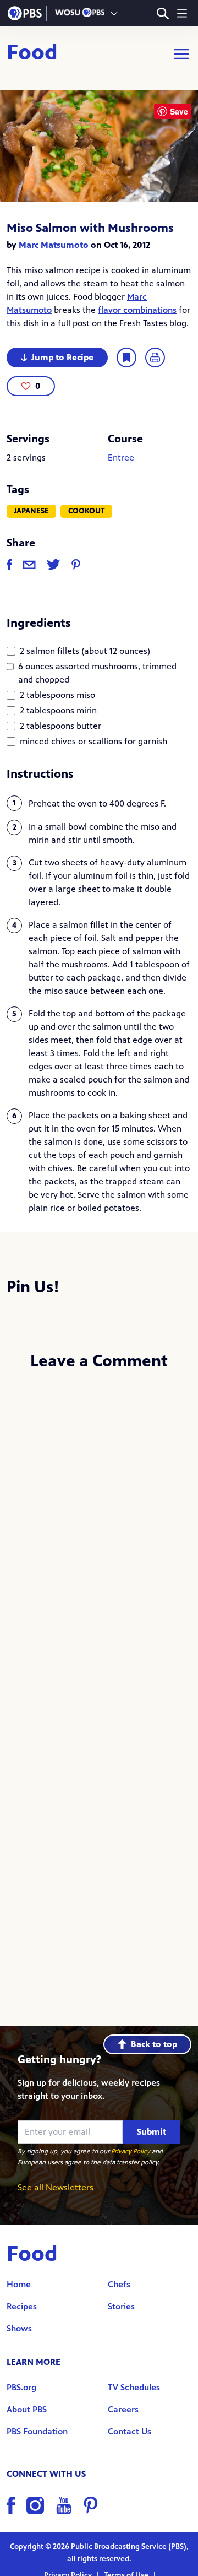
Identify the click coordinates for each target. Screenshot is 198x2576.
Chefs (119, 2284)
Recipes (22, 2306)
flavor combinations (137, 310)
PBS (25, 13)
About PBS (27, 2409)
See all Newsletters (56, 2187)
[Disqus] (99, 1527)
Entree (121, 458)
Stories (121, 2306)
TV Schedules (134, 2387)
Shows (19, 2328)
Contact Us (130, 2431)
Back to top (154, 2044)
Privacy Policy (131, 2151)
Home (19, 2284)
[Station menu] (114, 13)
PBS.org (21, 2387)
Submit (152, 2132)
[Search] (163, 13)
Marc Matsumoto (54, 245)
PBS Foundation (37, 2431)
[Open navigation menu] (182, 13)
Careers (123, 2409)
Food (32, 54)
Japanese (31, 511)
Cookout (87, 511)
